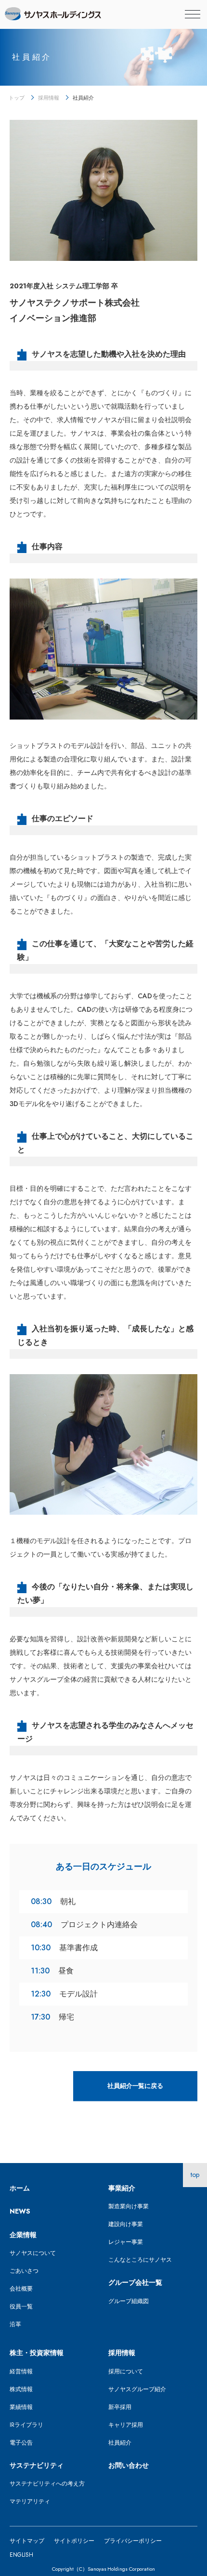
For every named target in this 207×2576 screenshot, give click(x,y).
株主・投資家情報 (37, 2353)
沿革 (15, 2324)
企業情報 (23, 2235)
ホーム (20, 2188)
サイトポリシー (74, 2541)
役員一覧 (21, 2306)
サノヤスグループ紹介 (137, 2389)
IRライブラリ (26, 2425)
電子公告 (21, 2443)
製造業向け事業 (129, 2206)
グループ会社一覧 (135, 2282)
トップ (17, 98)
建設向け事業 (126, 2224)
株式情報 (21, 2389)
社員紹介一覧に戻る (136, 2086)
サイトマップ (27, 2541)
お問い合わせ (129, 2465)
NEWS (20, 2211)
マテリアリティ (30, 2501)
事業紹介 (122, 2188)
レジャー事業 (126, 2242)
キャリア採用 (126, 2425)
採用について (126, 2371)
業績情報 (21, 2407)
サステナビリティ (37, 2465)
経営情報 (21, 2371)
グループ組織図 (129, 2301)
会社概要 (21, 2289)
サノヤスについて (33, 2253)
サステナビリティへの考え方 (47, 2484)
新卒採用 (120, 2407)
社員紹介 (120, 2443)
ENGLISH (21, 2555)
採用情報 (49, 98)
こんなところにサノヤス (140, 2260)
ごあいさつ (24, 2271)
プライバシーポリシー (133, 2541)
